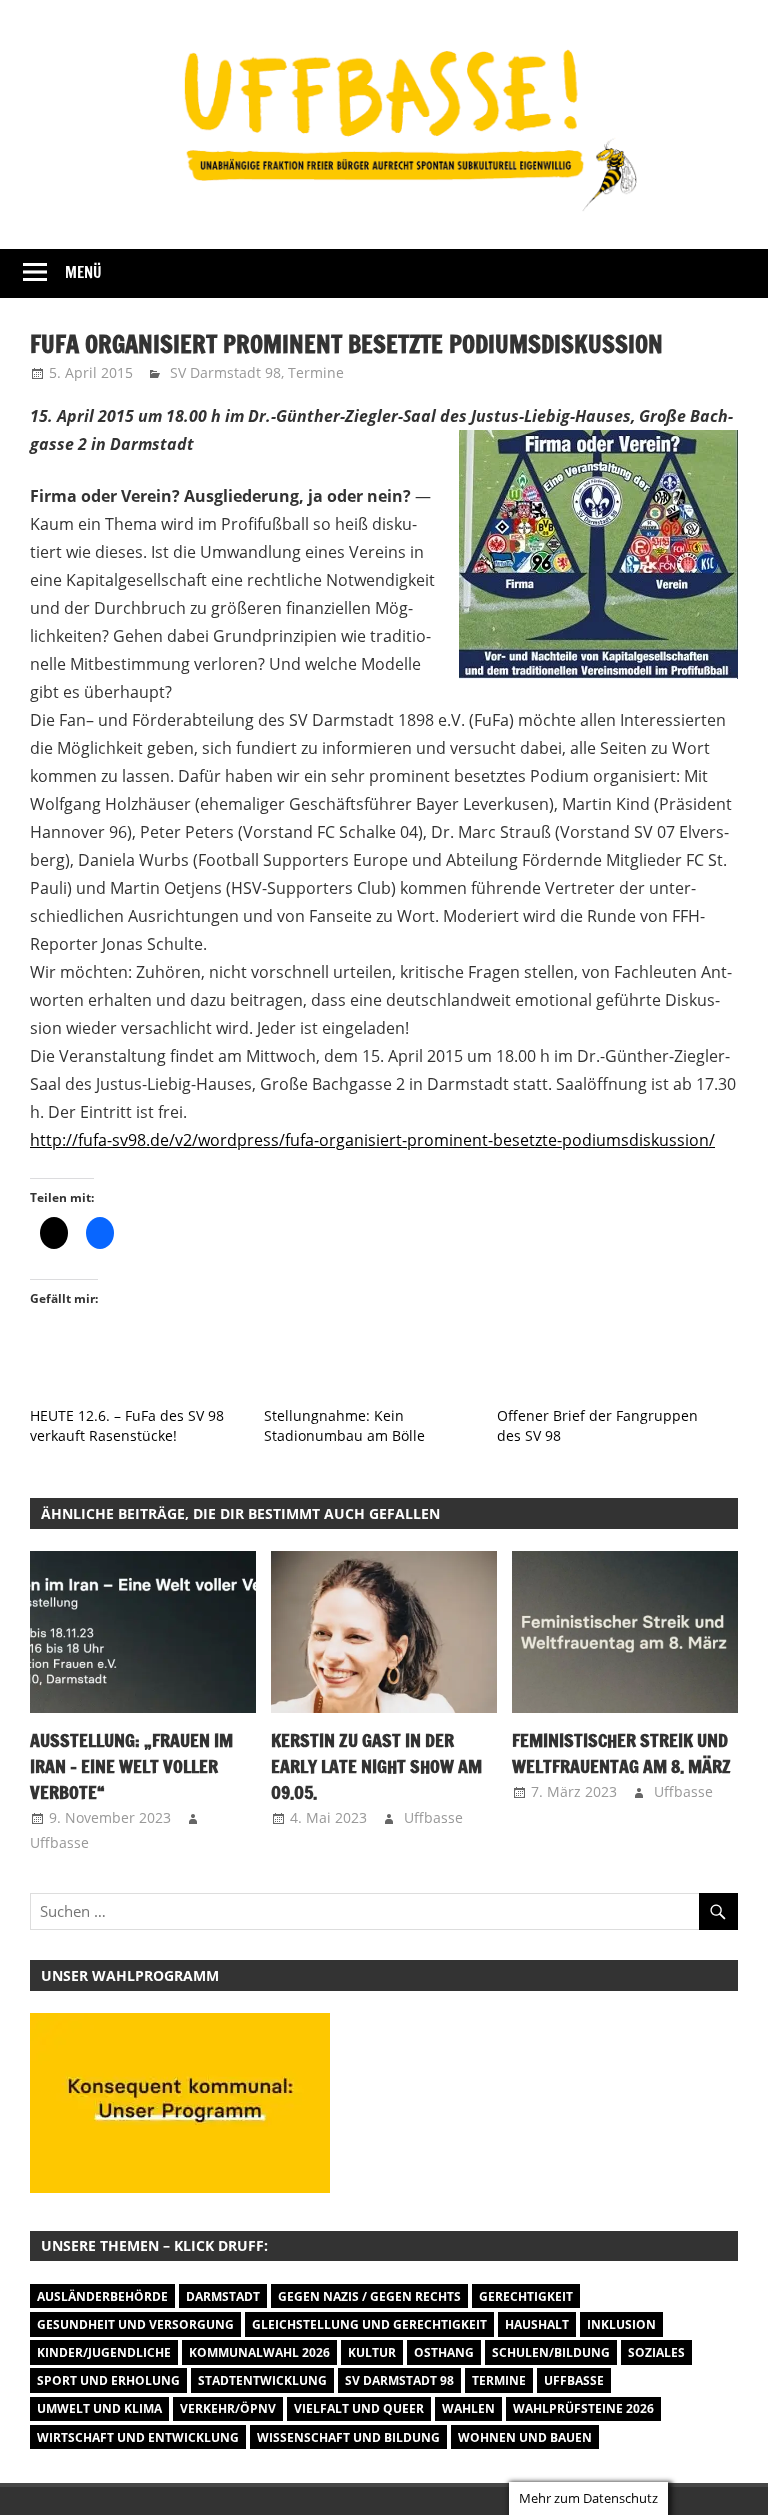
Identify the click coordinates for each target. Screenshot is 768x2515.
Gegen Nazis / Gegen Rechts (369, 2296)
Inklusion (621, 2324)
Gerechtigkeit (526, 2296)
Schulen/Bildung (551, 2352)
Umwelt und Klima (99, 2408)
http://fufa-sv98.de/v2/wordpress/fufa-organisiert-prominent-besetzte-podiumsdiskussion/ (372, 1140)
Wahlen (468, 2408)
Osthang (444, 2352)
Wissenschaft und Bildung (348, 2437)
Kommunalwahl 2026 (259, 2352)
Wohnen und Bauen (525, 2437)
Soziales (656, 2352)
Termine (316, 372)
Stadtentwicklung (262, 2380)
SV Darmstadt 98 (225, 372)
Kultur (372, 2352)
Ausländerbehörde (102, 2296)
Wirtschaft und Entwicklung (138, 2437)
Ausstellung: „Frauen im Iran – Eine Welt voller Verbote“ (131, 1766)
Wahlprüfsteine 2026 (583, 2408)
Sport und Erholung (108, 2380)
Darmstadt (223, 2296)
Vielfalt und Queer (359, 2408)
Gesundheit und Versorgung (135, 2324)
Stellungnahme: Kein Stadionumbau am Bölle (344, 1425)
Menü (83, 272)
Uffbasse (59, 1842)
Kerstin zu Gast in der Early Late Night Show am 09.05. (376, 1766)
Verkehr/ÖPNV (228, 2408)
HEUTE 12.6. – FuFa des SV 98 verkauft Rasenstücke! (127, 1425)
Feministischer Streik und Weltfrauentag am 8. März (621, 1753)
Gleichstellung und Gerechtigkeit (369, 2324)
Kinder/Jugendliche (104, 2352)
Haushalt (537, 2324)
